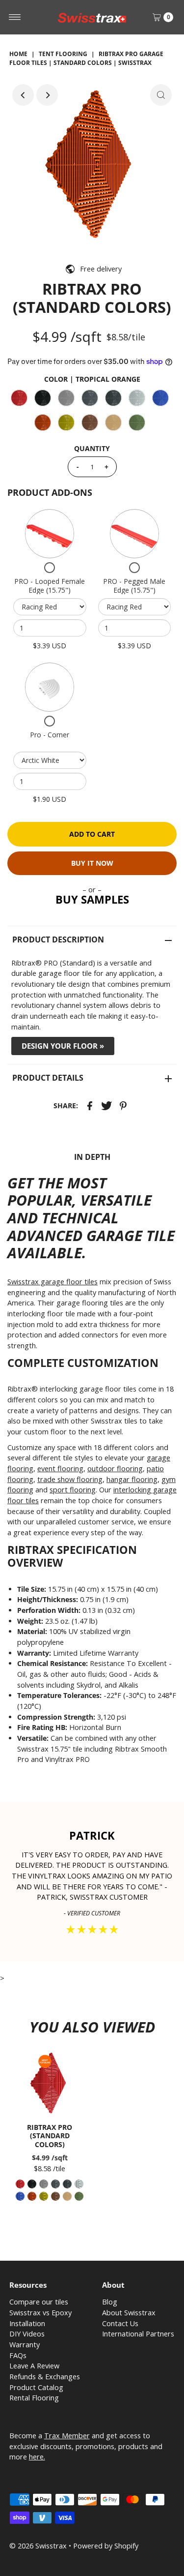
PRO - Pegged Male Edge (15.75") (134, 586)
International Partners (138, 2334)
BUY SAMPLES (92, 899)
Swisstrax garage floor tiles (53, 1282)
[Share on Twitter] (106, 1105)
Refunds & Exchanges (45, 2377)
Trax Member (67, 2436)
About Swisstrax (129, 2313)
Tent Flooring (63, 54)
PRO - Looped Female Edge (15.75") (50, 586)
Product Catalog (36, 2387)
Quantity (92, 448)
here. (37, 2457)
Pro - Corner (50, 735)
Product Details (48, 1078)
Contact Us (120, 2323)
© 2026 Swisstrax (38, 2546)
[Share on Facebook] (90, 1105)
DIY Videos (27, 2334)
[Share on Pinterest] (123, 1105)
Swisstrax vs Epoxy (40, 2313)
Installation (27, 2323)
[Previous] (23, 95)
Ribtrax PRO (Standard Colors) (50, 2136)
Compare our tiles (39, 2302)
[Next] (47, 95)
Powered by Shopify (106, 2546)
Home (18, 54)
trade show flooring (70, 1479)
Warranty (25, 2345)
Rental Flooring (34, 2398)
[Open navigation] (15, 17)
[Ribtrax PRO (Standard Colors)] (50, 2083)
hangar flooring (132, 1479)
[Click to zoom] (161, 95)
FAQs (18, 2355)
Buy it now (92, 863)
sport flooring (73, 1490)
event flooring (60, 1469)
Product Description (58, 939)
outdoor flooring (115, 1469)
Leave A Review (34, 2366)
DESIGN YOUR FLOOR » (63, 1046)
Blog (110, 2302)
